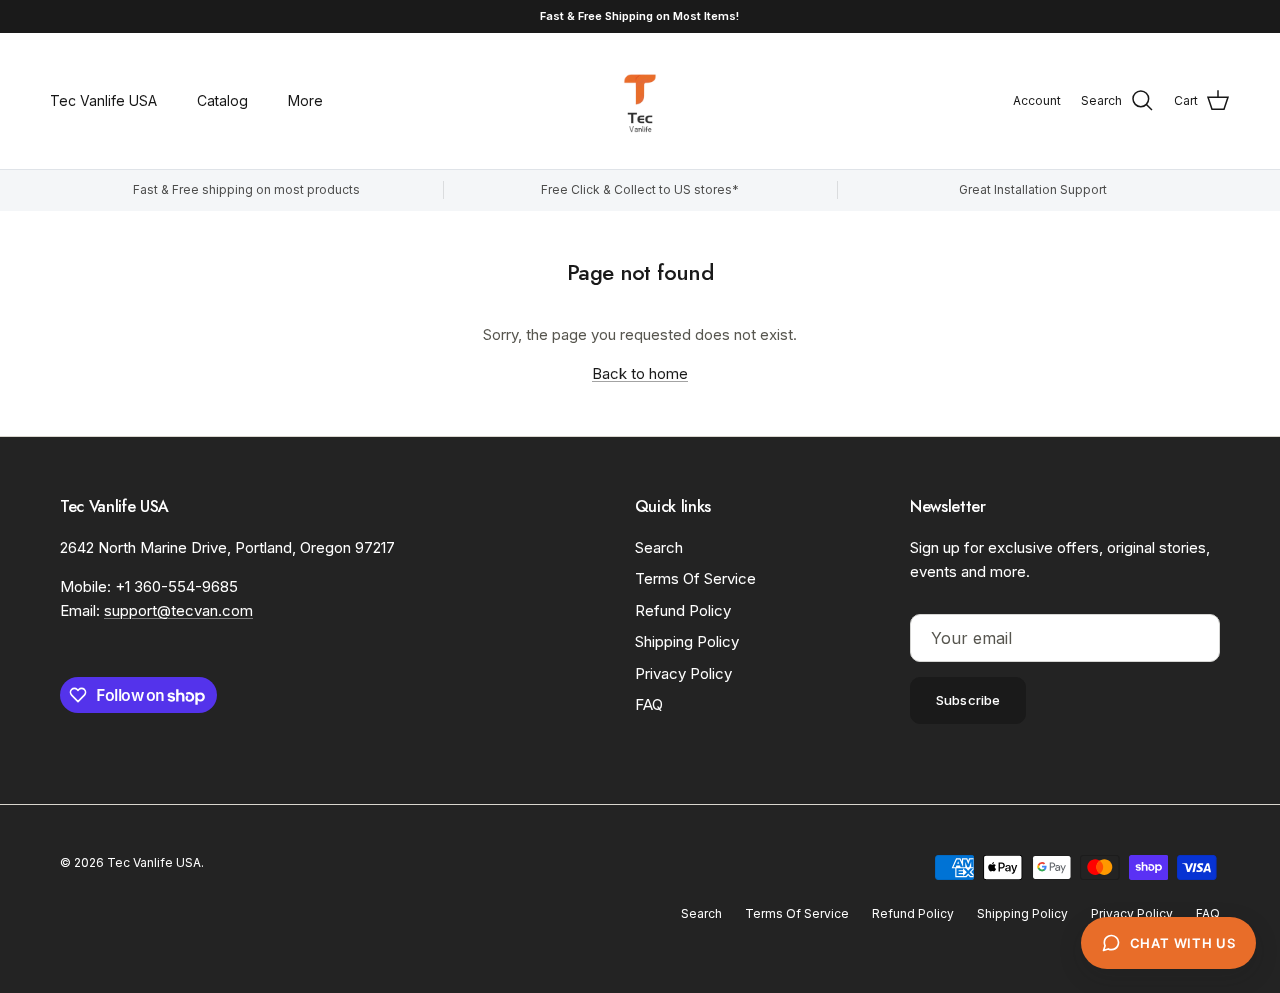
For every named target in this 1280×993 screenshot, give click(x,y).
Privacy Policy (683, 673)
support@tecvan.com (178, 610)
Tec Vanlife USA (103, 100)
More (305, 100)
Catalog (222, 100)
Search (659, 547)
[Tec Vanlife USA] (640, 101)
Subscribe (968, 700)
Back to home (640, 373)
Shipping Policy (687, 641)
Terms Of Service (695, 578)
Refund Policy (683, 610)
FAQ (649, 704)
